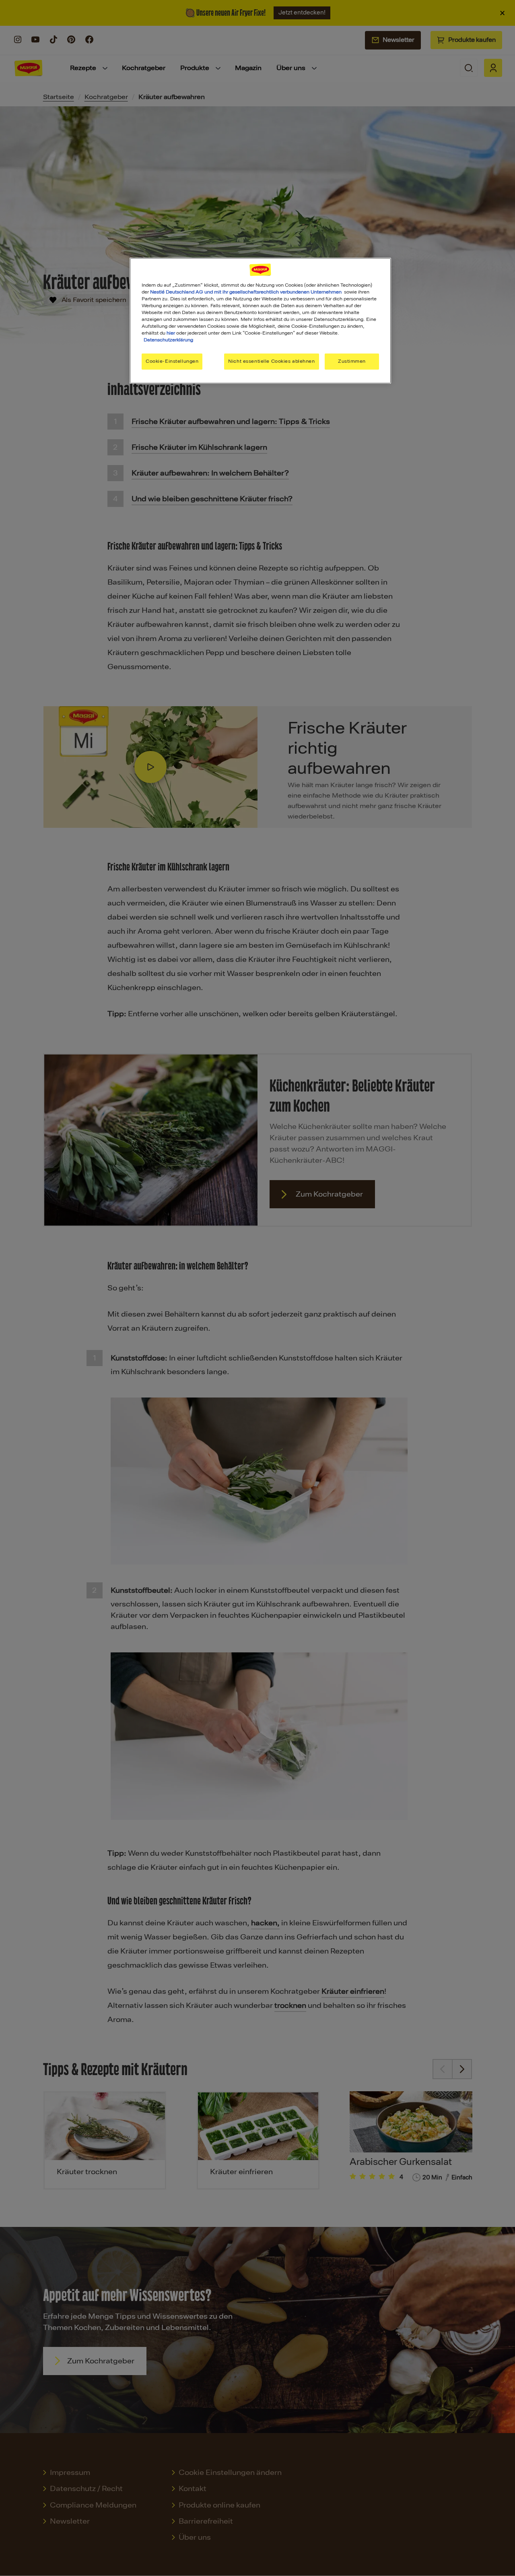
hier (171, 333)
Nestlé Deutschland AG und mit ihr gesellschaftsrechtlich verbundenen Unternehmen (246, 292)
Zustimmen (352, 361)
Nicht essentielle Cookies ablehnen (271, 361)
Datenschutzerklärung (168, 340)
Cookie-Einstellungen (172, 361)
